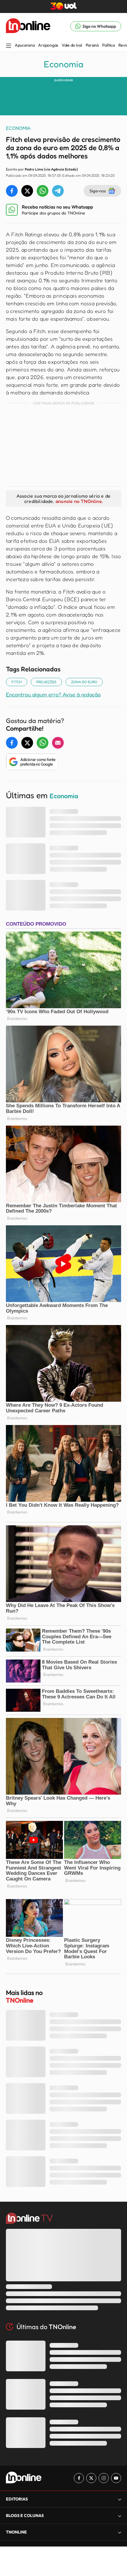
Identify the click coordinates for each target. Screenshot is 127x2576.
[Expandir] (120, 2532)
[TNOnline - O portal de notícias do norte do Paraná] (28, 26)
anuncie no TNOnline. (79, 501)
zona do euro (84, 682)
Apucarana (25, 45)
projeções (46, 682)
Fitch (17, 682)
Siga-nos (98, 191)
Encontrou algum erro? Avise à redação (53, 694)
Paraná (92, 45)
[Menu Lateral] (9, 46)
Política (109, 45)
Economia (63, 64)
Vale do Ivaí (72, 45)
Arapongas (48, 45)
